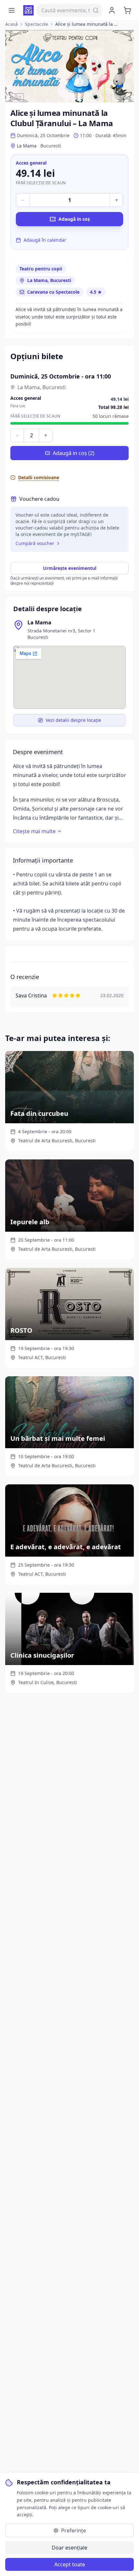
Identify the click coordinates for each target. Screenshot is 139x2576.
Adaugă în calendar (45, 240)
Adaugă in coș (74, 219)
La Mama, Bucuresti (49, 280)
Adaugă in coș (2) (74, 453)
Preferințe (74, 2531)
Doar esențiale (69, 2548)
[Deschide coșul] (127, 10)
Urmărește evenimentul (70, 568)
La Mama (39, 622)
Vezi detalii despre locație (73, 720)
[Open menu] (12, 10)
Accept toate (70, 2564)
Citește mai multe (34, 831)
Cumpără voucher (35, 543)
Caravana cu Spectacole (53, 292)
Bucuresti (51, 146)
